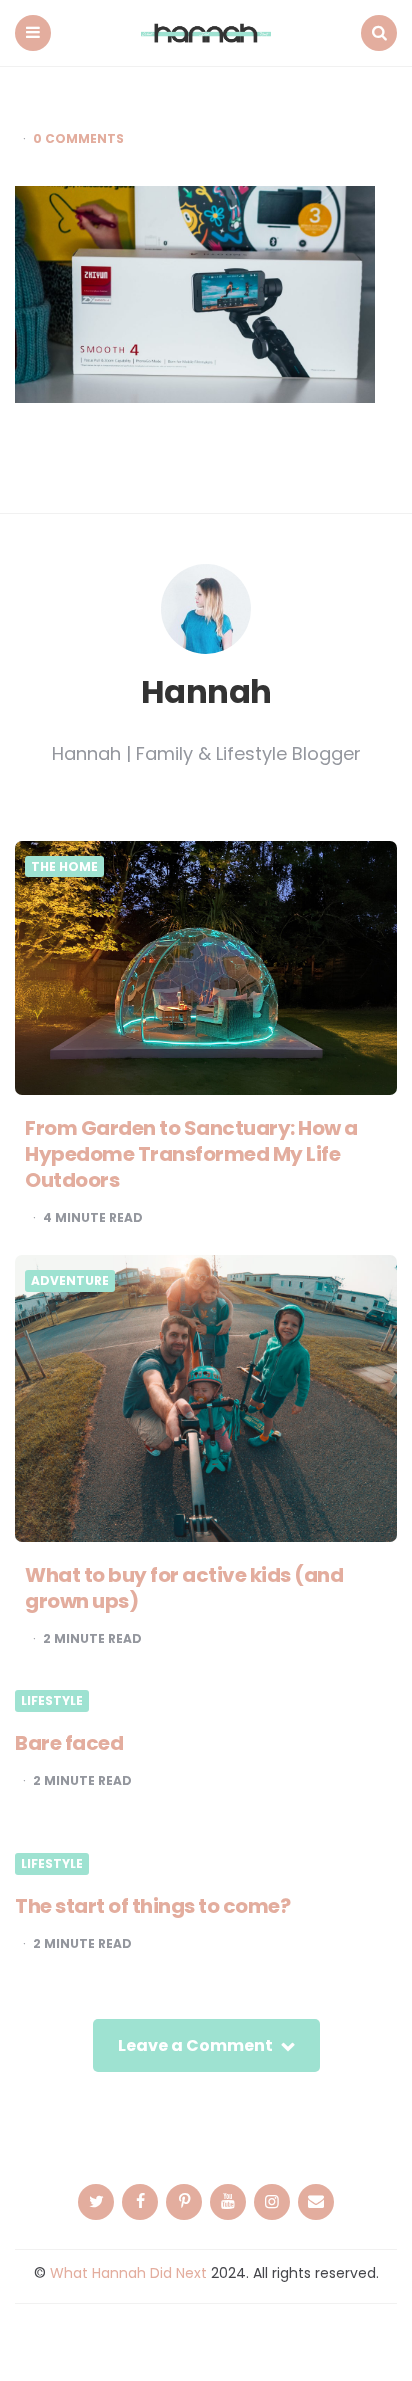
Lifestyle (52, 1701)
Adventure (70, 1281)
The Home (64, 867)
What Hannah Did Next (128, 2273)
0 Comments (78, 139)
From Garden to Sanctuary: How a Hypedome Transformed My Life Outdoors (191, 1154)
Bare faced (69, 1743)
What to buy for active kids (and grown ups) (184, 1588)
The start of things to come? (152, 1906)
